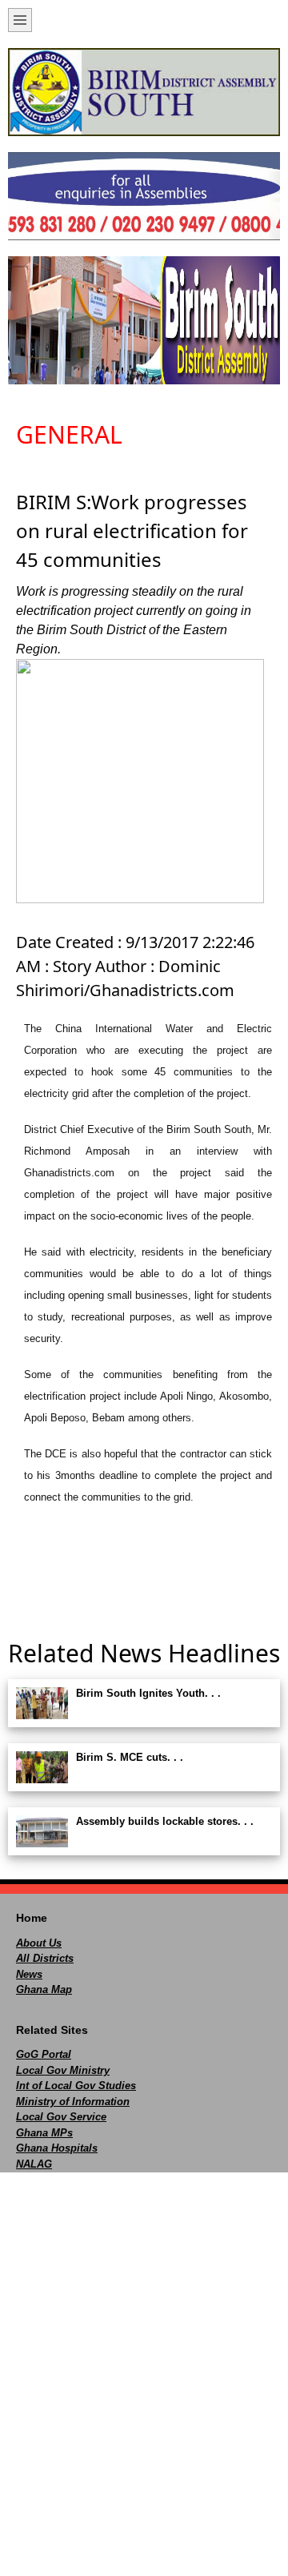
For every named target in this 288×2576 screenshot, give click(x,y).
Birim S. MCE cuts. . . (130, 1757)
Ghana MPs (44, 2133)
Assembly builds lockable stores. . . (165, 1821)
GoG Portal (44, 2054)
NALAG (34, 2164)
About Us (39, 1943)
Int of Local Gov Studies (76, 2086)
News (29, 1974)
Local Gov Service (61, 2117)
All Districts (45, 1958)
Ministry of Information (73, 2102)
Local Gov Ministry (63, 2070)
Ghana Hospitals (57, 2148)
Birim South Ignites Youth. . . (148, 1693)
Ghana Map (44, 1989)
